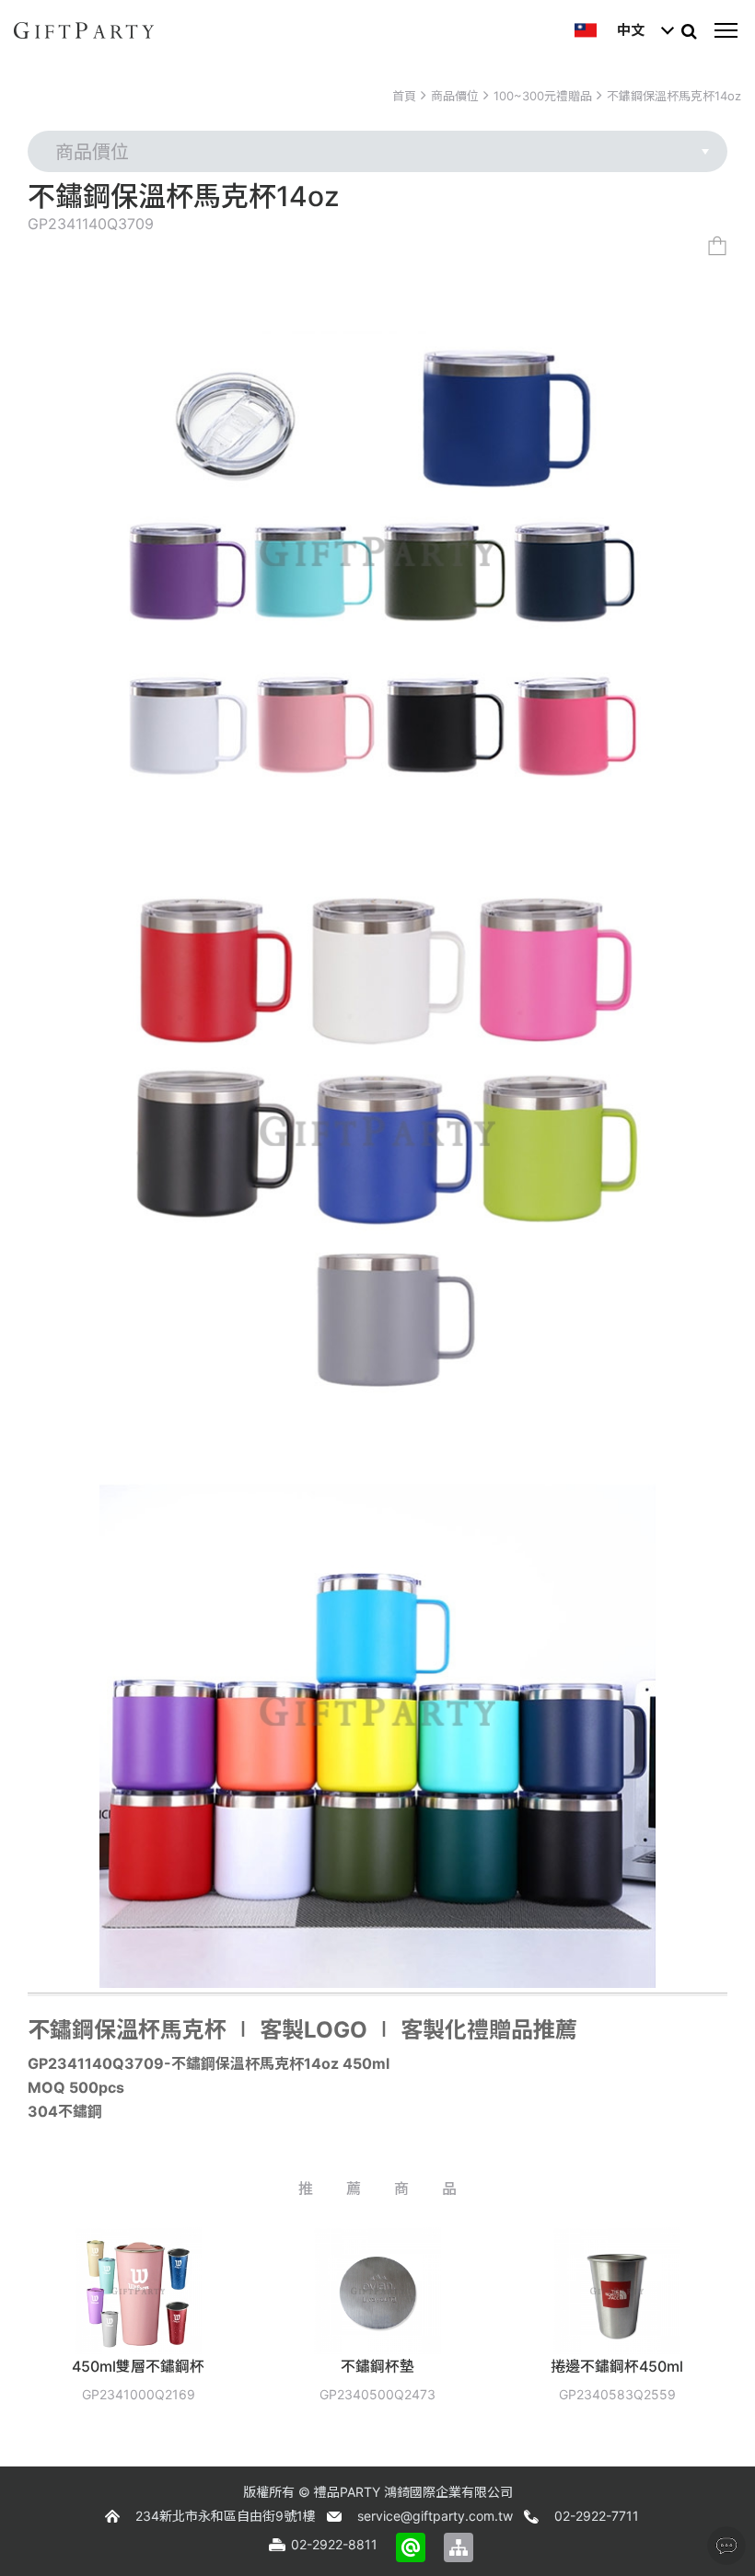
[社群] (726, 2546)
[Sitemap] (459, 2547)
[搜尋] (689, 30)
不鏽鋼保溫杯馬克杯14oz (674, 96)
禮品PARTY (347, 2492)
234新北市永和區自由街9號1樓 (226, 2516)
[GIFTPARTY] (84, 30)
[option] (273, 2328)
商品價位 (455, 96)
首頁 (404, 96)
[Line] (411, 2547)
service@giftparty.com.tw (435, 2516)
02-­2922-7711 (597, 2516)
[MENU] (726, 30)
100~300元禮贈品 (543, 96)
